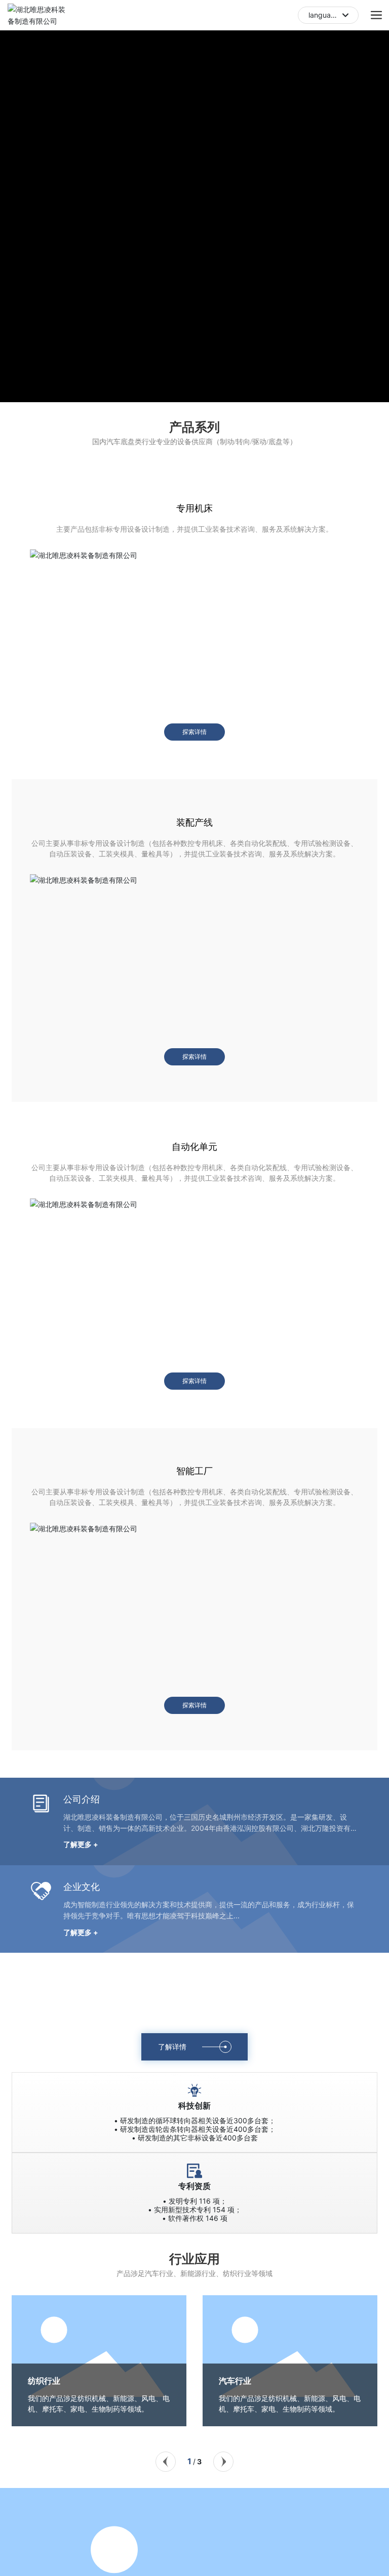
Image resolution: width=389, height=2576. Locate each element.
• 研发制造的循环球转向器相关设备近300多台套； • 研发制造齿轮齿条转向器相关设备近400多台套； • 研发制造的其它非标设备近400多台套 (195, 2129)
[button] (184, 391)
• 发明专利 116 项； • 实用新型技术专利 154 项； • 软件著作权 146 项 (195, 2209)
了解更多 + (81, 1844)
